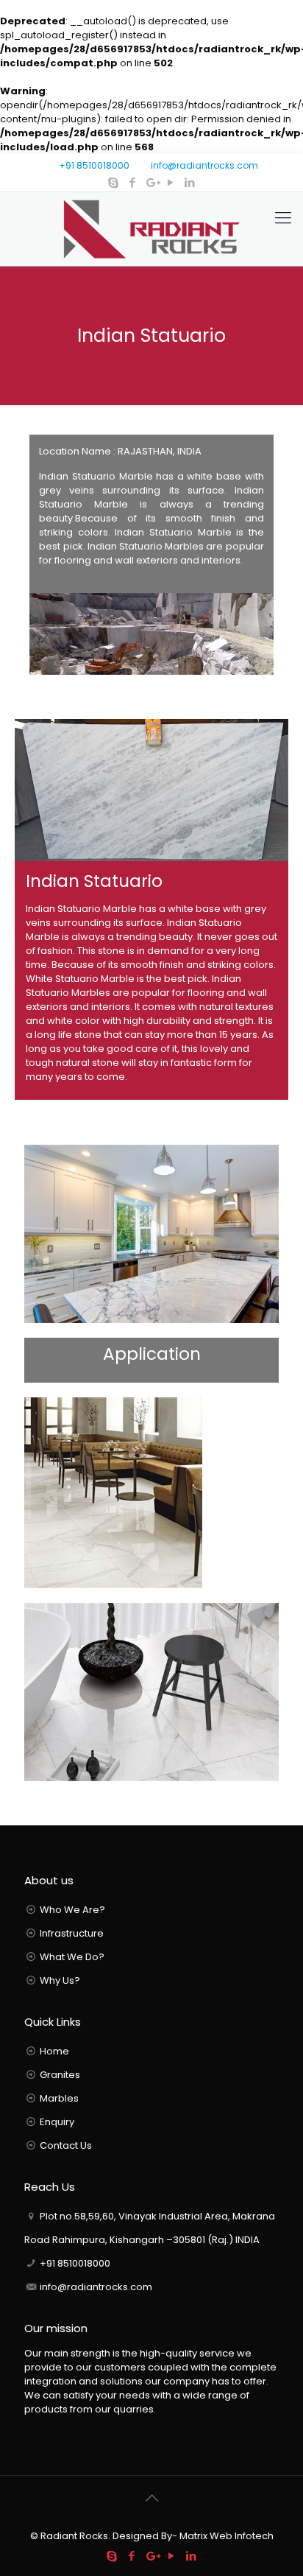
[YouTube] (171, 182)
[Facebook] (133, 182)
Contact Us (66, 2145)
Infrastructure (72, 1933)
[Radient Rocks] (151, 229)
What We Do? (72, 1957)
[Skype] (114, 182)
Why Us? (60, 1980)
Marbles (59, 2098)
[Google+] (152, 182)
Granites (60, 2075)
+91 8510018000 (94, 165)
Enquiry (57, 2122)
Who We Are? (72, 1910)
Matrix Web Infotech (225, 2536)
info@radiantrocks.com (204, 165)
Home (54, 2051)
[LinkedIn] (190, 182)
